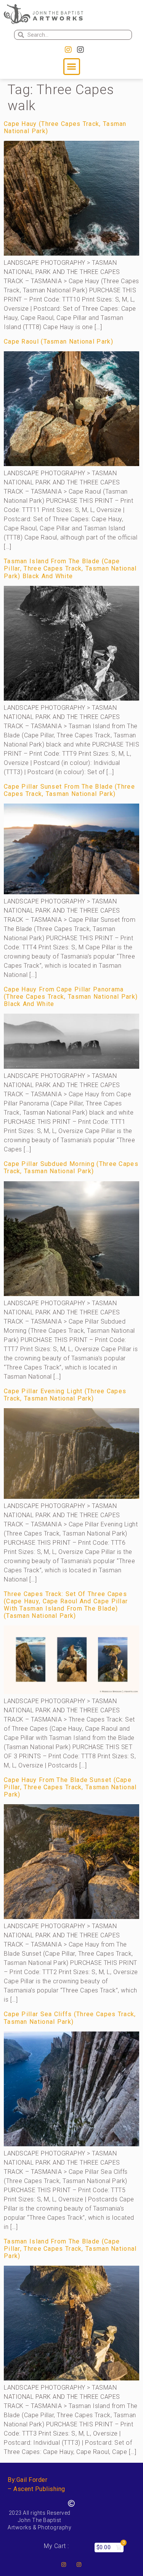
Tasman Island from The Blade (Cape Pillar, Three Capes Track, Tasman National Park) (70, 2249)
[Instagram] (68, 50)
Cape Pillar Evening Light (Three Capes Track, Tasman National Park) (65, 1395)
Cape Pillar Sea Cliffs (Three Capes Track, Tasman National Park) (70, 2018)
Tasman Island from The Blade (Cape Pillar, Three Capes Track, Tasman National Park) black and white (70, 568)
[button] (72, 67)
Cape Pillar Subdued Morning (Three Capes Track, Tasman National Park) (71, 1167)
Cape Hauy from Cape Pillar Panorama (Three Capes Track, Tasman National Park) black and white (71, 997)
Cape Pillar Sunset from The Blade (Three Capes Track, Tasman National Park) (69, 790)
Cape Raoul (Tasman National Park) (59, 342)
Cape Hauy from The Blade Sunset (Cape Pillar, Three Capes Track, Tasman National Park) (70, 1787)
